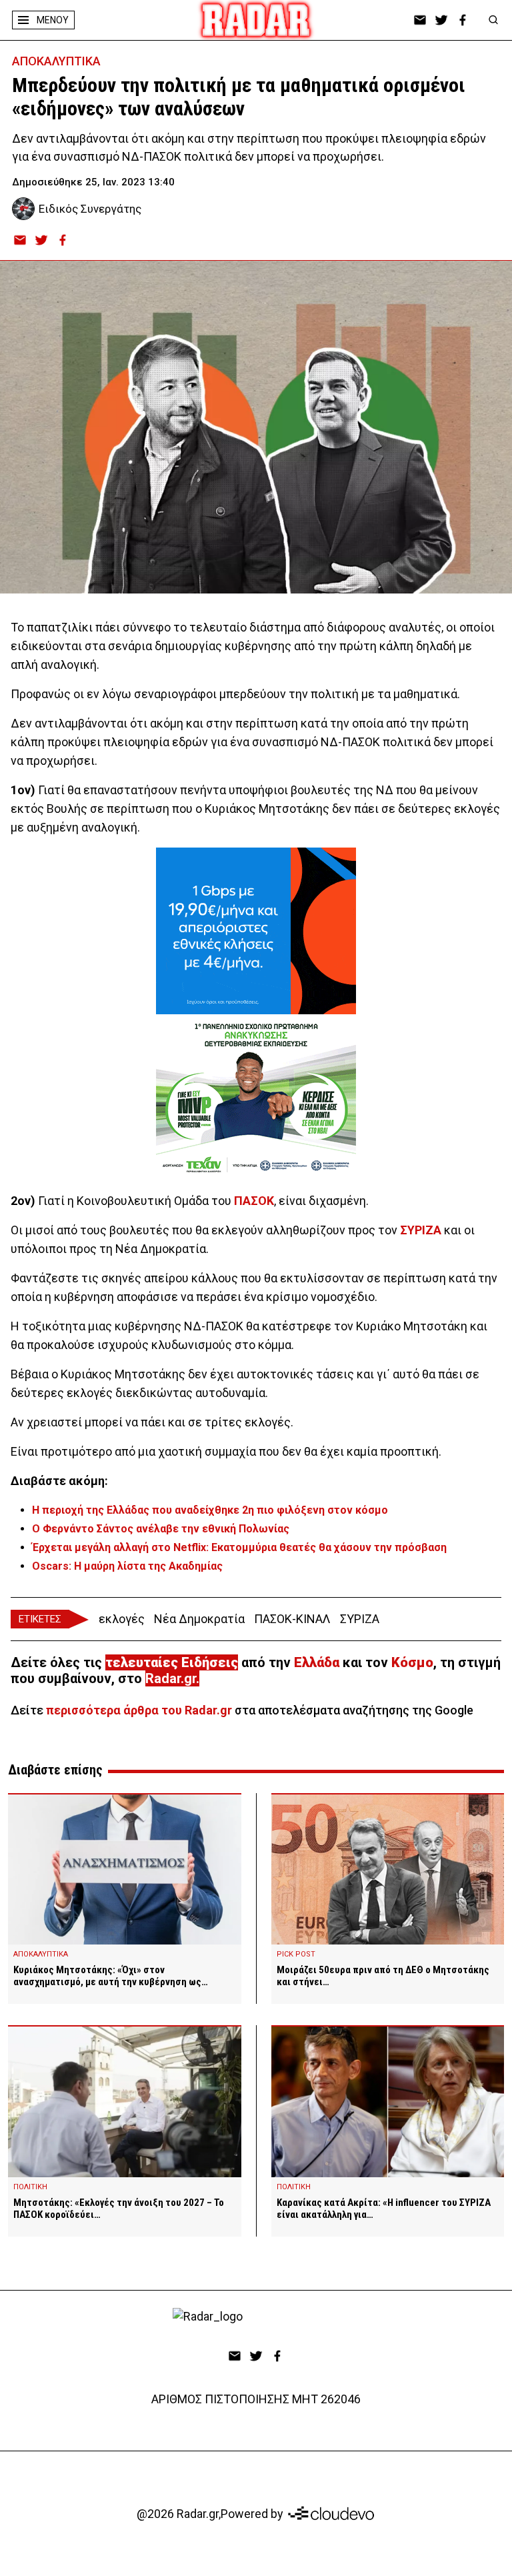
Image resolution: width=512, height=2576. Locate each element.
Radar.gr (171, 1678)
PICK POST (296, 1954)
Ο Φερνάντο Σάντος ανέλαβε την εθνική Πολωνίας (161, 1529)
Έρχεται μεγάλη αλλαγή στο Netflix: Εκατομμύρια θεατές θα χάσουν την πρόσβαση (239, 1547)
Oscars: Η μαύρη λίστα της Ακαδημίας (127, 1566)
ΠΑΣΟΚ (254, 1201)
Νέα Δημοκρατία (199, 1619)
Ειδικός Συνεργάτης (90, 209)
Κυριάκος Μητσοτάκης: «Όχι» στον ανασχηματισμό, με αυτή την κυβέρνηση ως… (111, 1976)
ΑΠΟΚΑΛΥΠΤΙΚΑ (56, 61)
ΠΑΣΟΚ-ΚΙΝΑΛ (292, 1619)
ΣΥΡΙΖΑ (421, 1230)
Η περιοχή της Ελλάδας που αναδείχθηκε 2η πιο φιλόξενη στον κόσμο (210, 1510)
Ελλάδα (317, 1662)
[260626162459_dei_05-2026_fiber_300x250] (256, 931)
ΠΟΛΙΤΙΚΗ (30, 2187)
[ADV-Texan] (256, 1098)
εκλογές (122, 1619)
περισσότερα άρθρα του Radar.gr (139, 1710)
